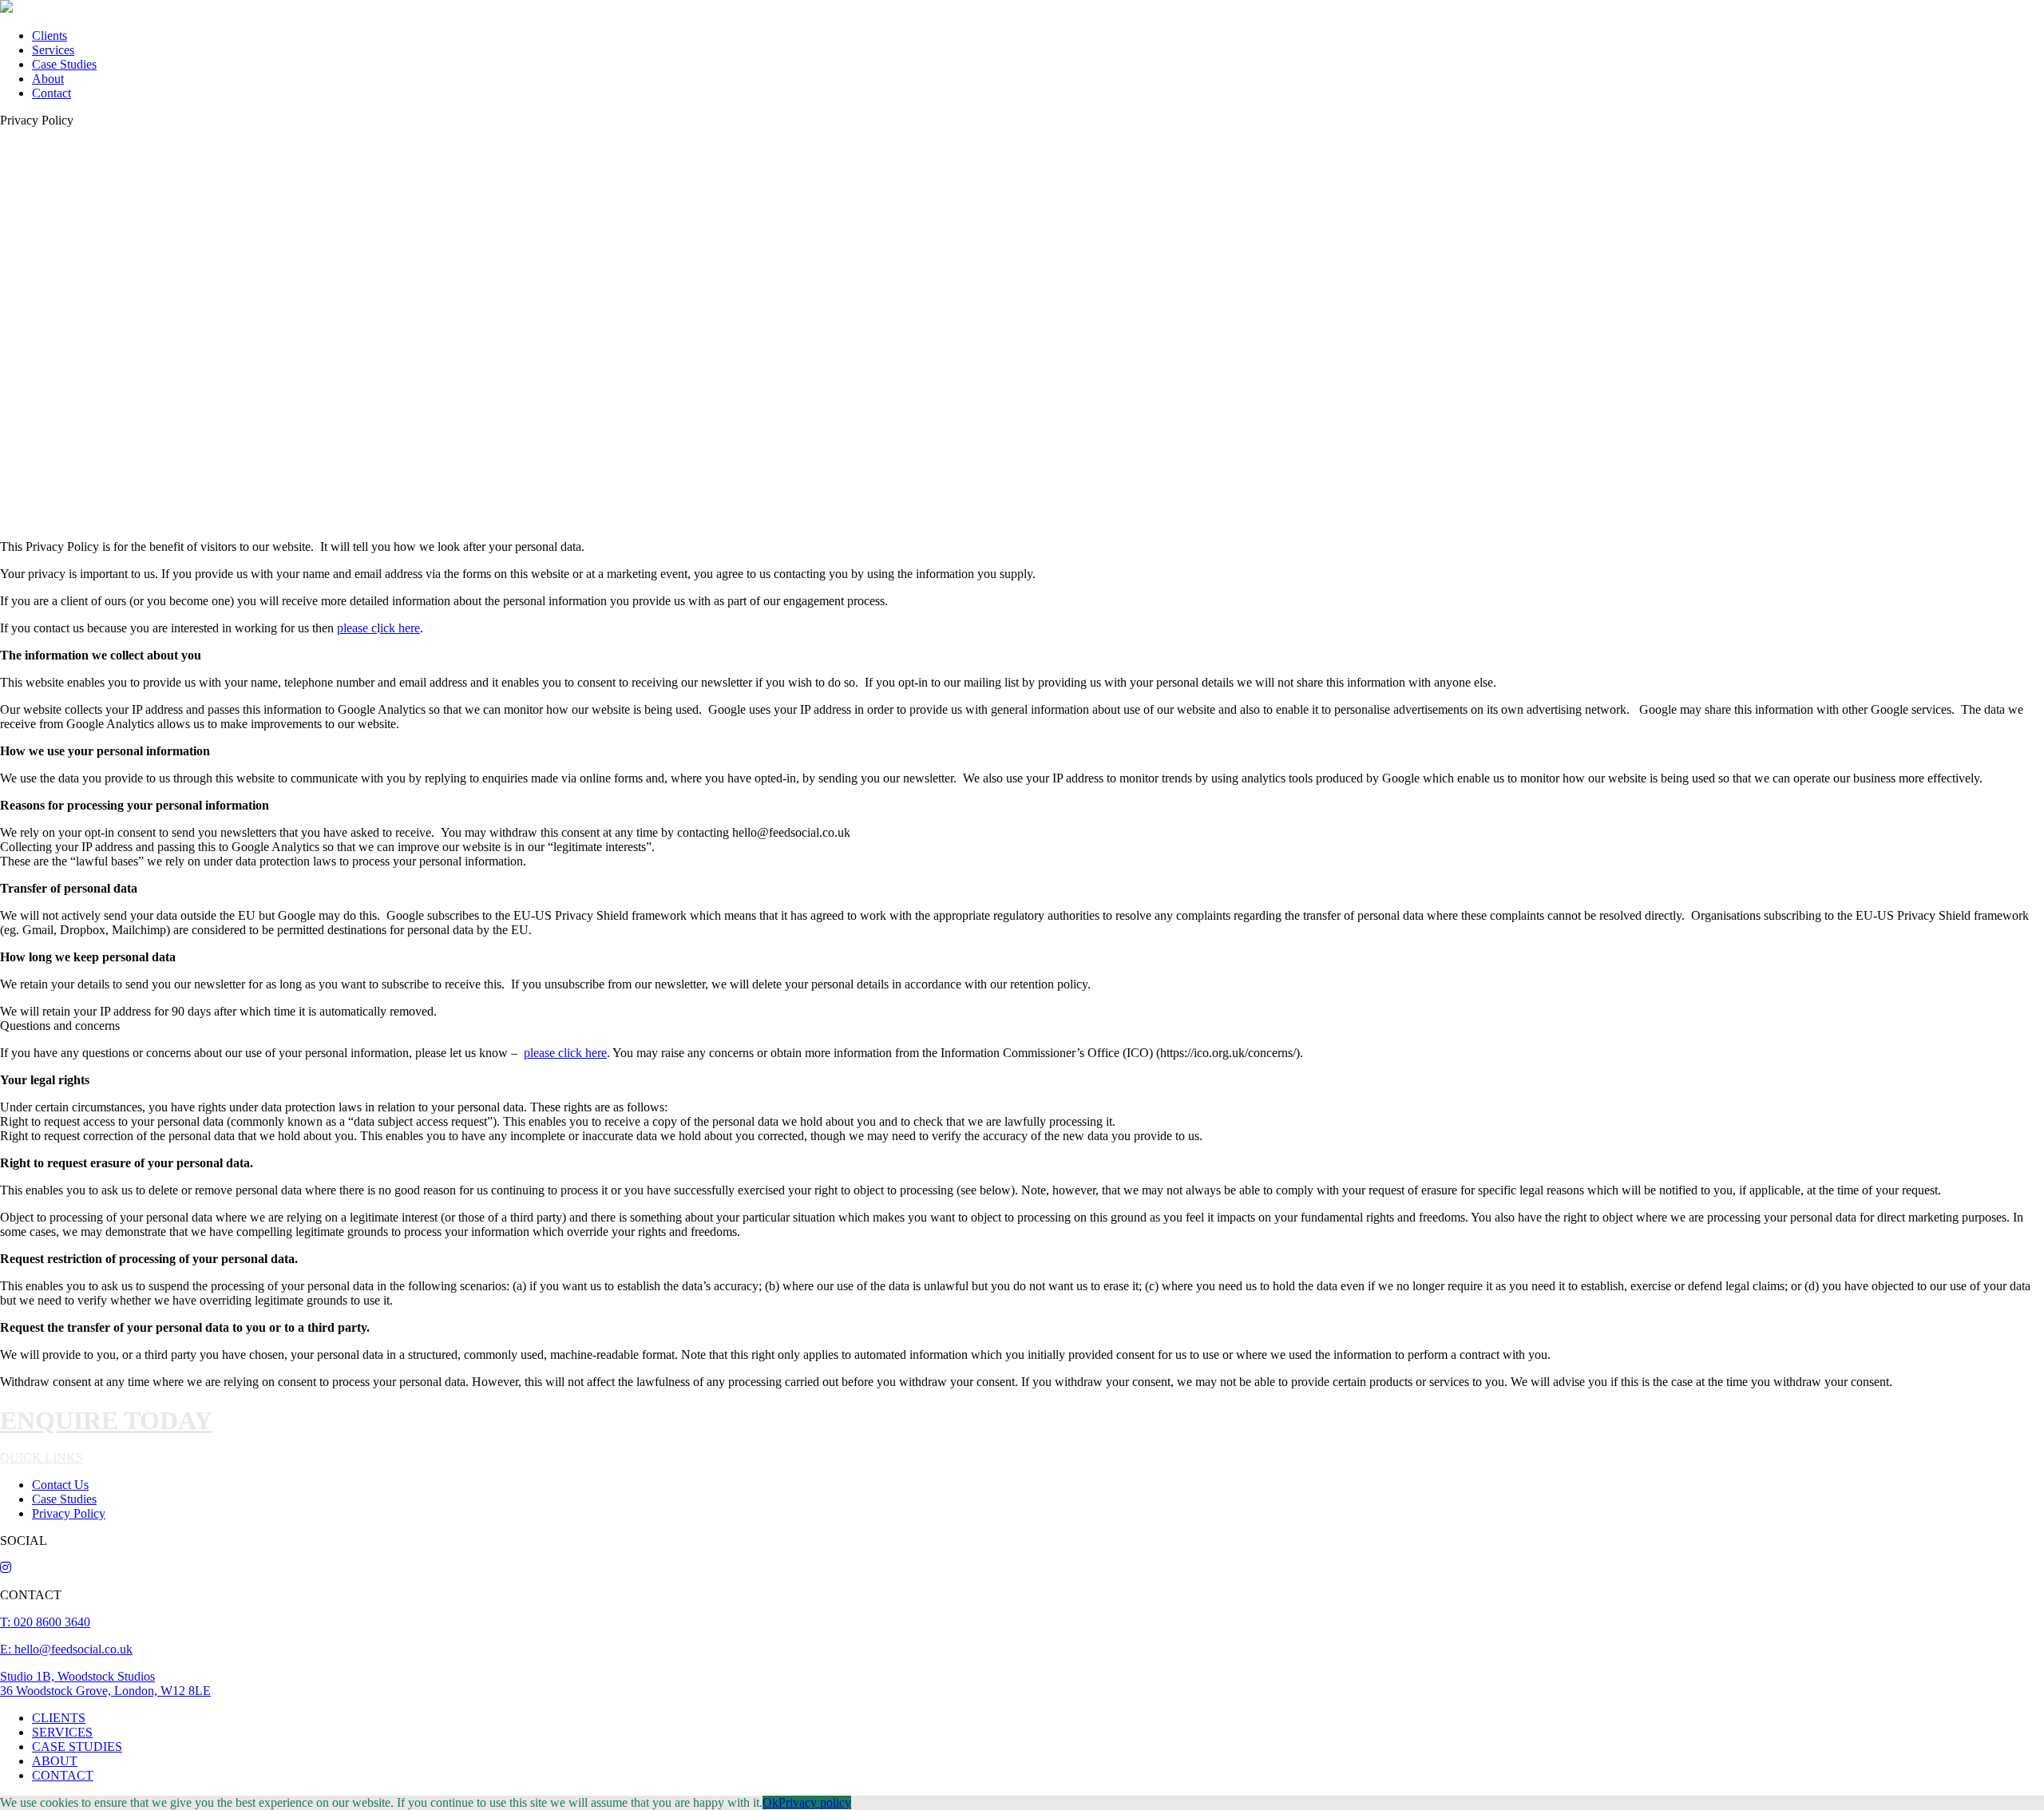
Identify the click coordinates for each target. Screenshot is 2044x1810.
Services (53, 50)
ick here (400, 628)
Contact (51, 93)
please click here (565, 1053)
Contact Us (60, 1485)
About (48, 79)
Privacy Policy (69, 1513)
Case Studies (64, 64)
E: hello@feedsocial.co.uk (66, 1649)
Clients (50, 36)
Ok (770, 1802)
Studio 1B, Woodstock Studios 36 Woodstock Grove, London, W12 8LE (105, 1683)
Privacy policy (815, 1802)
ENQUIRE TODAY (106, 1420)
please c (357, 628)
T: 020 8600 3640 (45, 1622)
